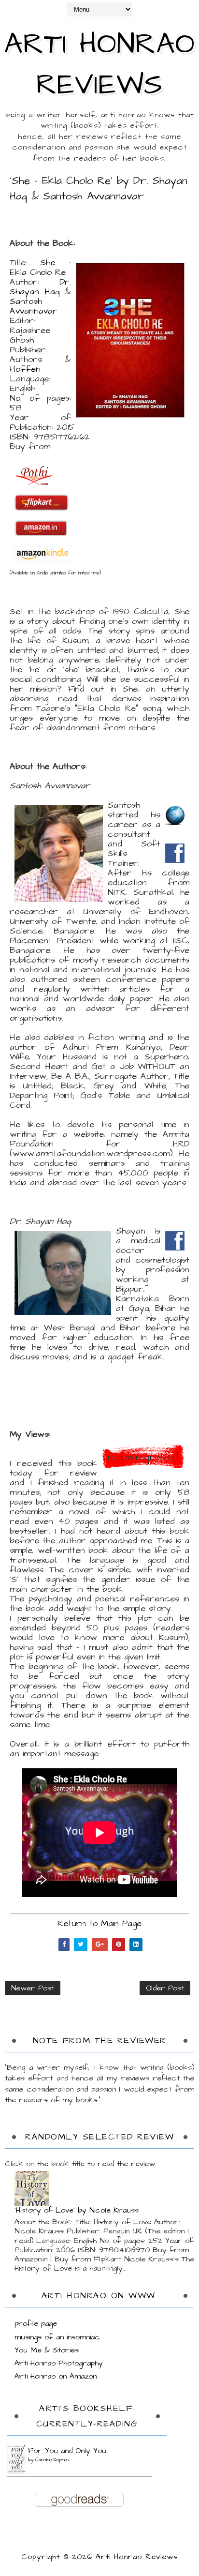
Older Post (165, 1988)
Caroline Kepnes (52, 2460)
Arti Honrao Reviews (99, 65)
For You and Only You (67, 2451)
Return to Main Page (99, 1923)
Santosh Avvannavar (34, 306)
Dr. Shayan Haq (40, 287)
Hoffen (25, 369)
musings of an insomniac (57, 2337)
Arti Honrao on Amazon (56, 2376)
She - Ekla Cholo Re (40, 267)
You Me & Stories (47, 2350)
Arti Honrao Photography (59, 2363)
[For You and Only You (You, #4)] (17, 2459)
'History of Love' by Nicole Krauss (77, 2210)
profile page (36, 2323)
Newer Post (33, 1988)
